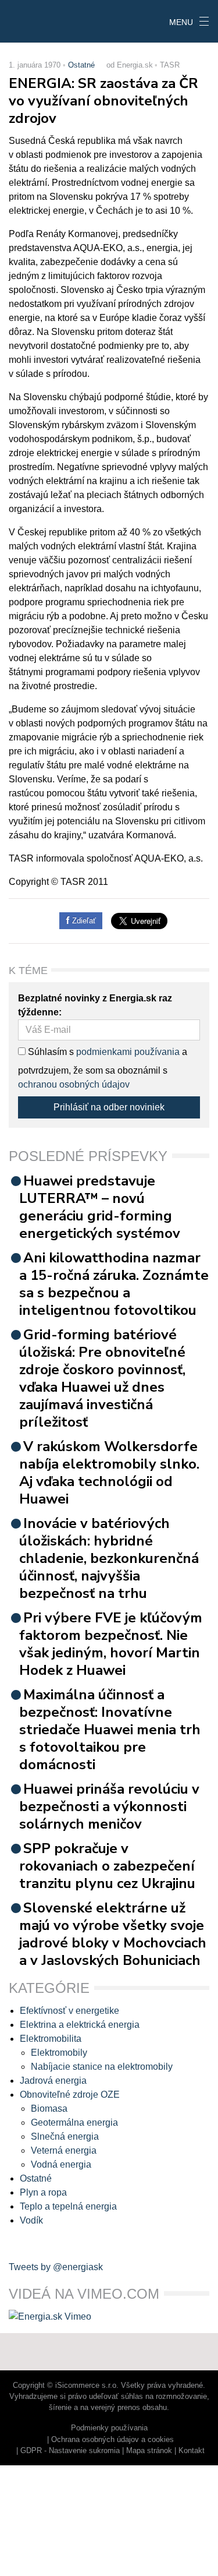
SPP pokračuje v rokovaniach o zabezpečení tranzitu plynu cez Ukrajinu (107, 1866)
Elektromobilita (51, 2039)
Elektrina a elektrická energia (80, 2025)
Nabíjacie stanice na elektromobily (102, 2067)
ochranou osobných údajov (74, 1084)
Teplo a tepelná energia (68, 2206)
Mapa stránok (149, 2450)
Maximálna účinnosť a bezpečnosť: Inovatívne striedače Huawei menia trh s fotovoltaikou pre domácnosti (110, 1730)
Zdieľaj (36, 20)
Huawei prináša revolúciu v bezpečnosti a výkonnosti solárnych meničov (109, 1806)
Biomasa (49, 2109)
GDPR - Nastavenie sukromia (70, 2450)
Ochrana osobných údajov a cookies (112, 2439)
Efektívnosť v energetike (69, 2011)
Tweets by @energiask (56, 2267)
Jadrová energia (53, 2081)
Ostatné (81, 65)
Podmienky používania (109, 2428)
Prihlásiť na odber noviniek (109, 1107)
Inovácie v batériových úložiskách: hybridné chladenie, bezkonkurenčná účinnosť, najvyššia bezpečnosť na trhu (109, 1558)
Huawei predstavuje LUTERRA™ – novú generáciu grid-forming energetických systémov (100, 1207)
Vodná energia (61, 2164)
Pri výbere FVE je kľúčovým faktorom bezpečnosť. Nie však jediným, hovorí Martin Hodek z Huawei (111, 1644)
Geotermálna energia (74, 2122)
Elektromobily (59, 2053)
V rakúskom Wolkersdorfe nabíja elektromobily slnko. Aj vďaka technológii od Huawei (109, 1473)
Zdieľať (83, 921)
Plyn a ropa (43, 2192)
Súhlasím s (50, 1052)
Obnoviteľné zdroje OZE (70, 2095)
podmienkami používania (128, 1052)
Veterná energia (64, 2150)
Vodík (31, 2220)
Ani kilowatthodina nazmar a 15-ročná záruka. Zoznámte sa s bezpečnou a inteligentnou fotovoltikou (114, 1284)
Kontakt (192, 2450)
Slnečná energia (65, 2136)
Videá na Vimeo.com (84, 2294)
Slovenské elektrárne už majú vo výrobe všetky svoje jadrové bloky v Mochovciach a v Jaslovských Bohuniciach (113, 1934)
